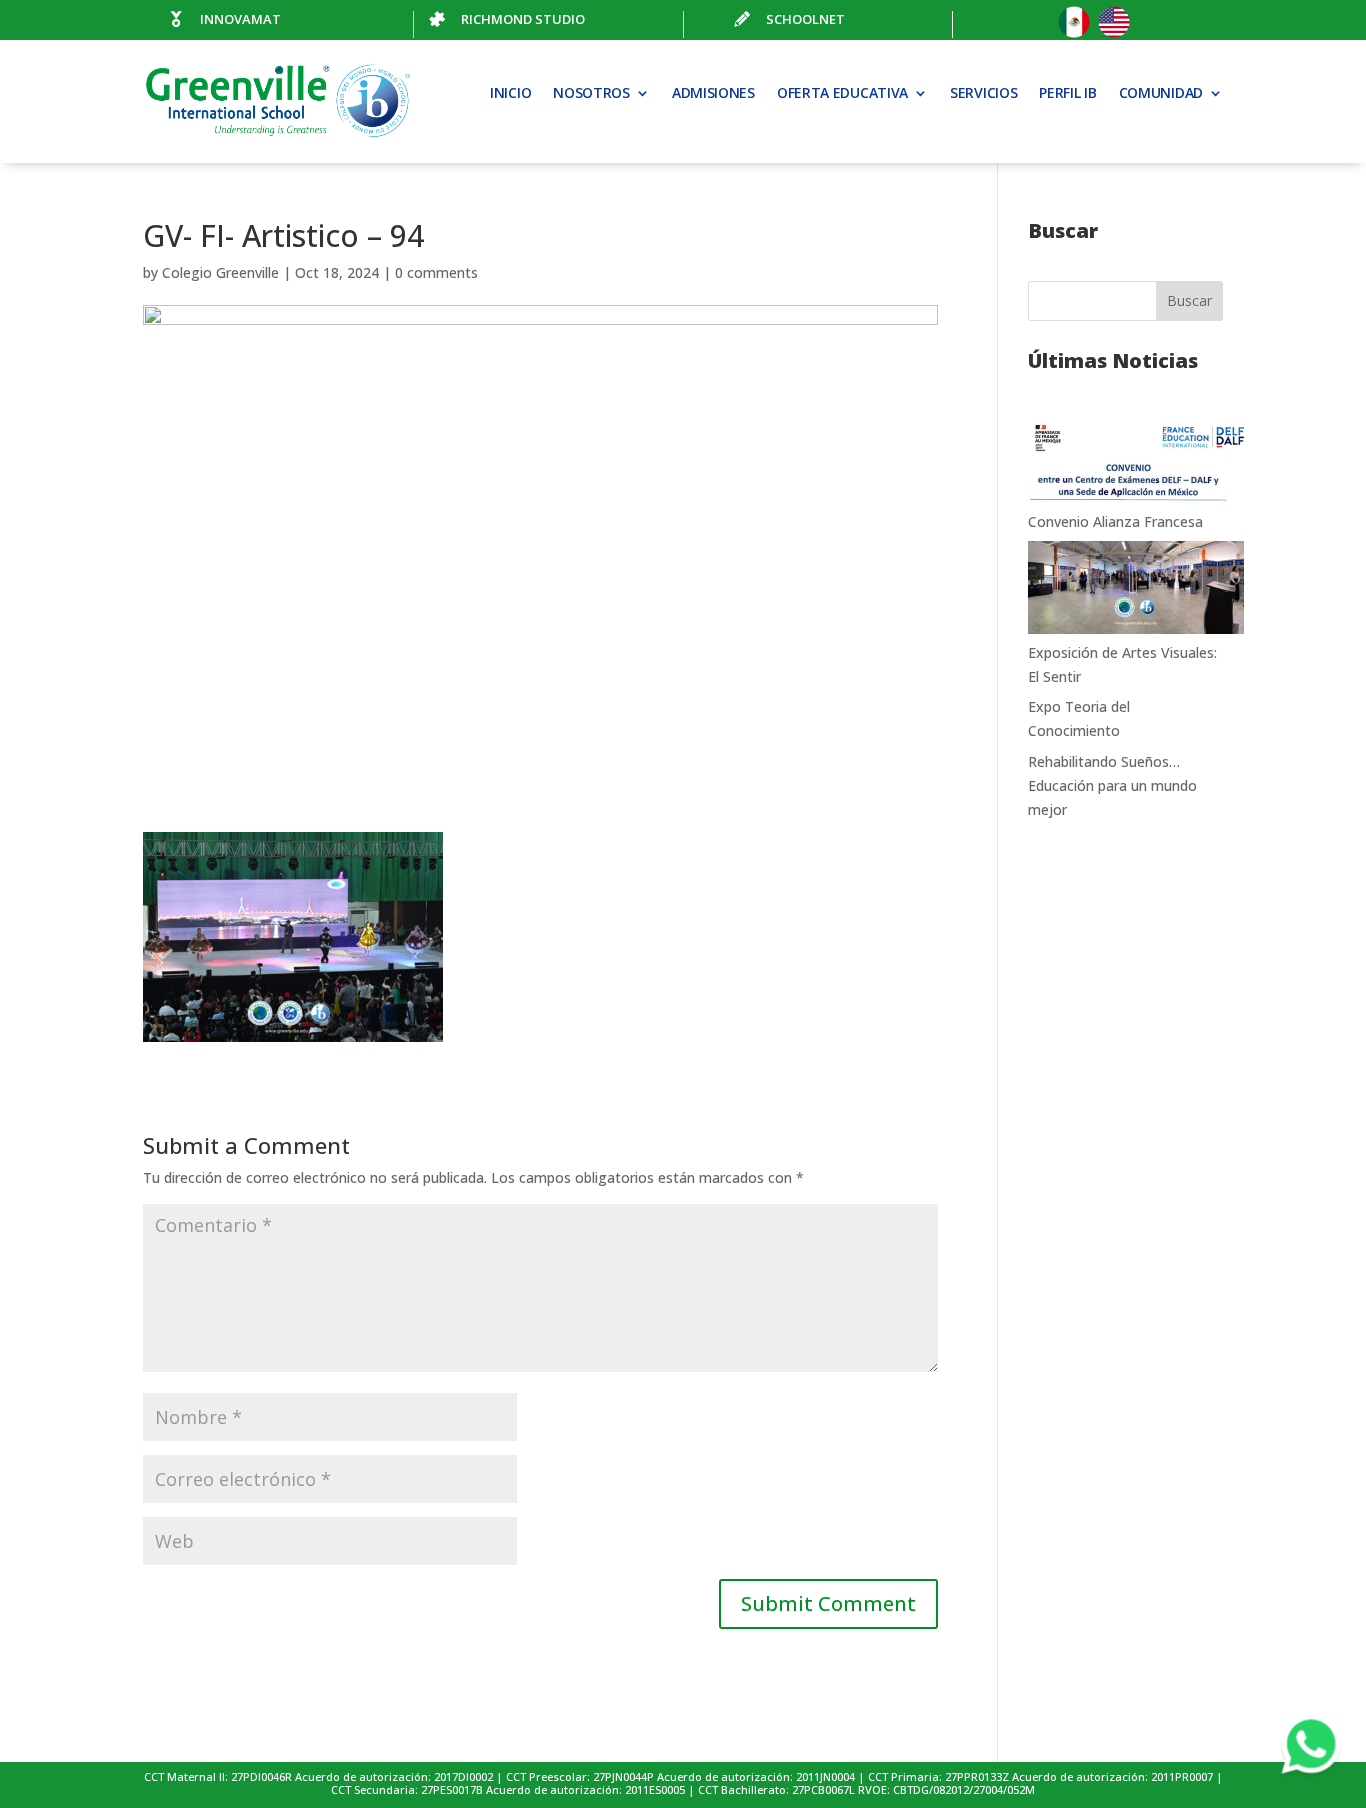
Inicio (510, 94)
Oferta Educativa (842, 94)
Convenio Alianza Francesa (1115, 521)
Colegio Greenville (220, 272)
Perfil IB (1067, 94)
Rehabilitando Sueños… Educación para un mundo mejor (1112, 785)
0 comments (436, 272)
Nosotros (591, 94)
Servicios (983, 94)
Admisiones (713, 94)
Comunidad (1161, 94)
